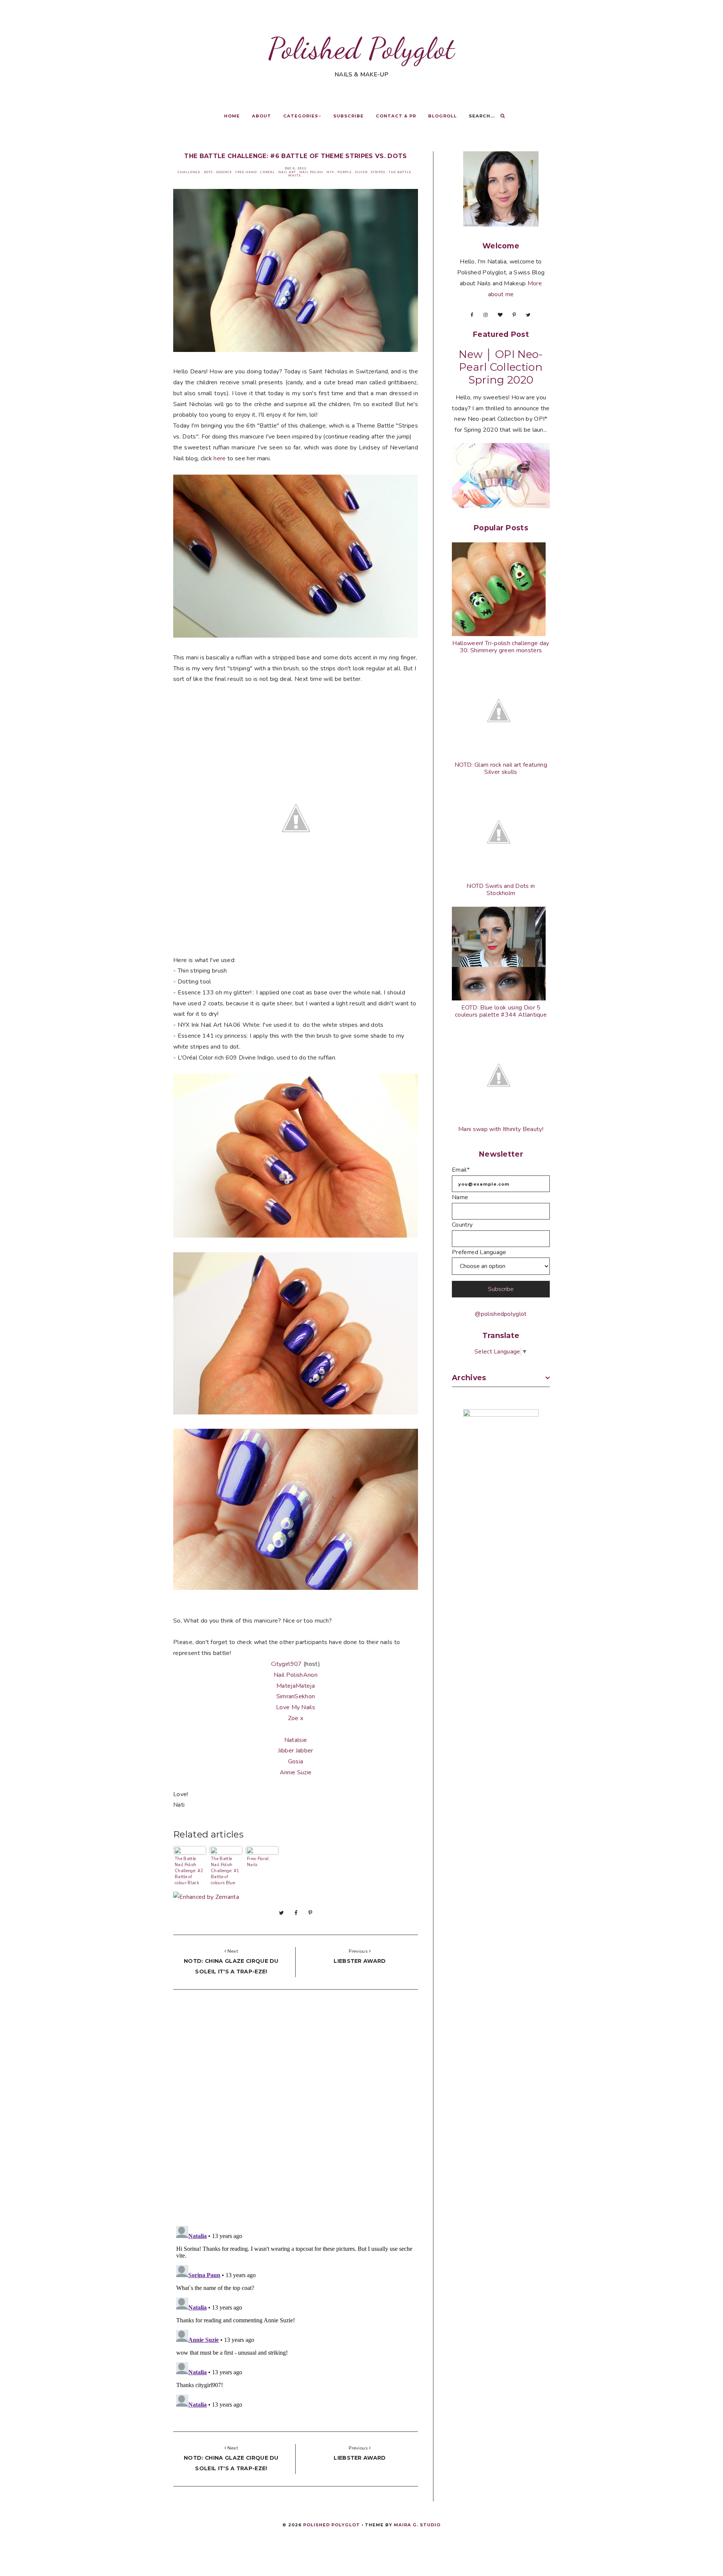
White (294, 176)
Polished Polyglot (361, 48)
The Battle (400, 172)
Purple (345, 172)
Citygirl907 (287, 1664)
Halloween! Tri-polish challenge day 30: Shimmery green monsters (501, 647)
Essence (224, 172)
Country (462, 1225)
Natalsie (296, 1740)
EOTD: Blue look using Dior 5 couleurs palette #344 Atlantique (501, 1011)
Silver (361, 172)
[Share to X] (281, 1913)
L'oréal (268, 172)
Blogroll (442, 116)
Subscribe (349, 116)
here (220, 458)
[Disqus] (296, 2110)
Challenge (189, 172)
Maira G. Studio (417, 2525)
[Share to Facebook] (296, 1913)
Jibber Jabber (295, 1751)
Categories (301, 116)
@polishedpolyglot (501, 1314)
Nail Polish (311, 172)
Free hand (246, 172)
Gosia (296, 1761)
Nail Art (287, 172)
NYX (330, 172)
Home (232, 116)
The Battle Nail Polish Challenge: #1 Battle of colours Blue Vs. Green (225, 1870)
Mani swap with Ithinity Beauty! (501, 1129)
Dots (208, 172)
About (262, 116)
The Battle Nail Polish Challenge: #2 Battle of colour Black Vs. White (189, 1870)
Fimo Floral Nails (258, 1862)
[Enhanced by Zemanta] (206, 1897)
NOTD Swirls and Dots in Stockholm (501, 890)
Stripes (378, 172)
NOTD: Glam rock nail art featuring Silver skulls (501, 768)
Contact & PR (396, 116)
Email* (461, 1170)
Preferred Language (479, 1252)
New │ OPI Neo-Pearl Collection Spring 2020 (501, 367)
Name (460, 1197)
